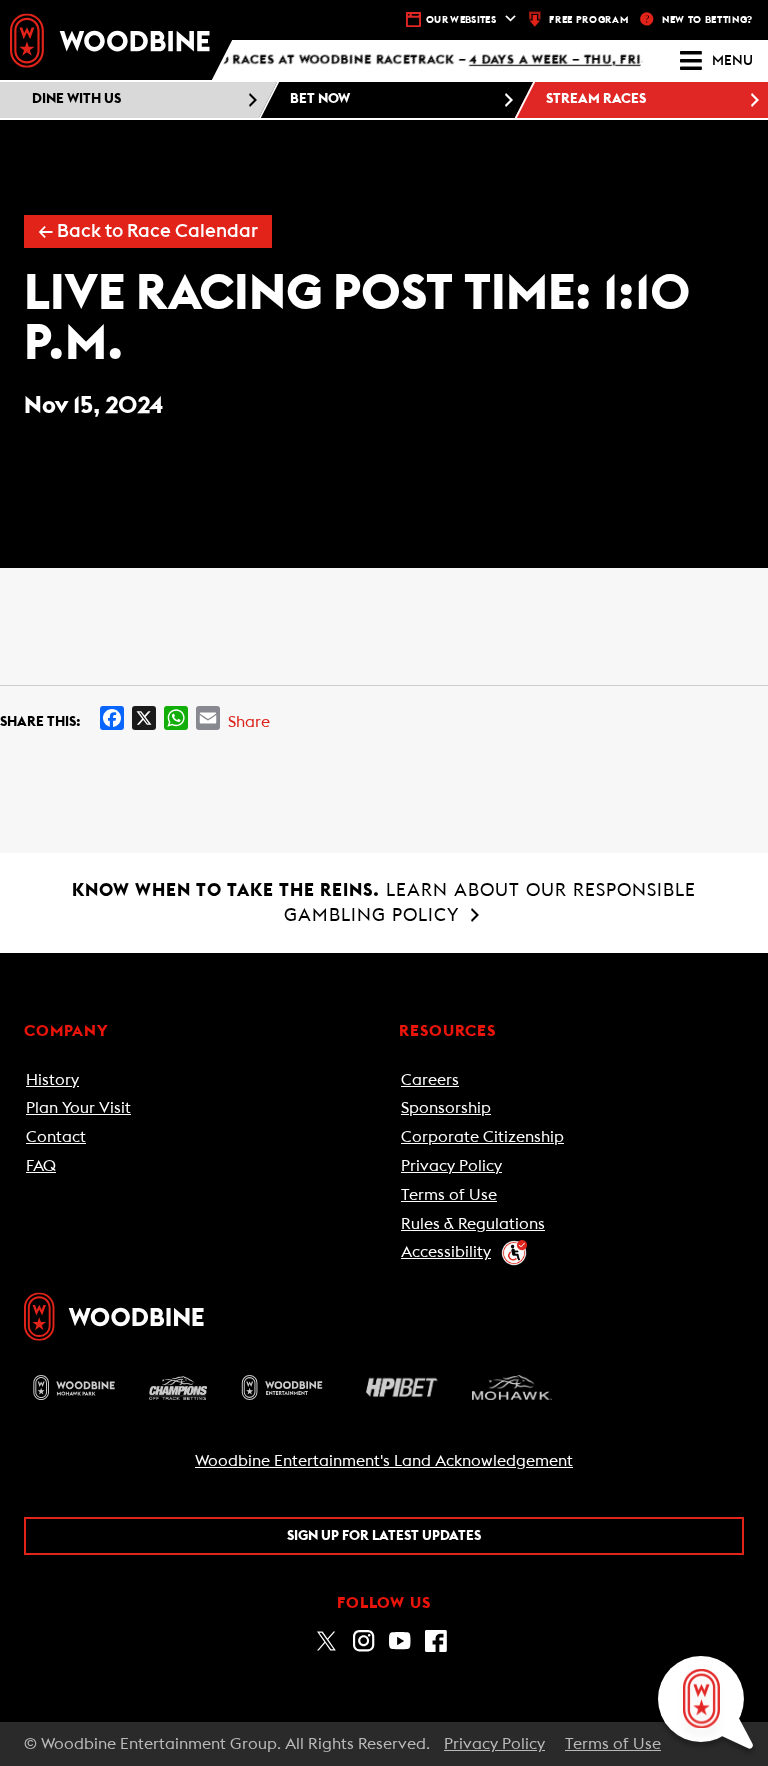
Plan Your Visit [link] (78, 1108)
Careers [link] (430, 1080)
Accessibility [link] (446, 1252)
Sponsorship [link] (446, 1108)
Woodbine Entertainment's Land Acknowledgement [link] (384, 1461)
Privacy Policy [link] (451, 1166)
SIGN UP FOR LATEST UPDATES (384, 1536)
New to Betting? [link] (707, 20)
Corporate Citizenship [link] (482, 1137)
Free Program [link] (588, 20)
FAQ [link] (41, 1166)
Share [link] (249, 722)
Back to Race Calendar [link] (148, 231)
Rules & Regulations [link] (473, 1224)
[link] (110, 40)
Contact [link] (56, 1137)
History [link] (52, 1080)
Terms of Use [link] (449, 1195)
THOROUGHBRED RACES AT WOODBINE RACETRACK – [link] (400, 61)
